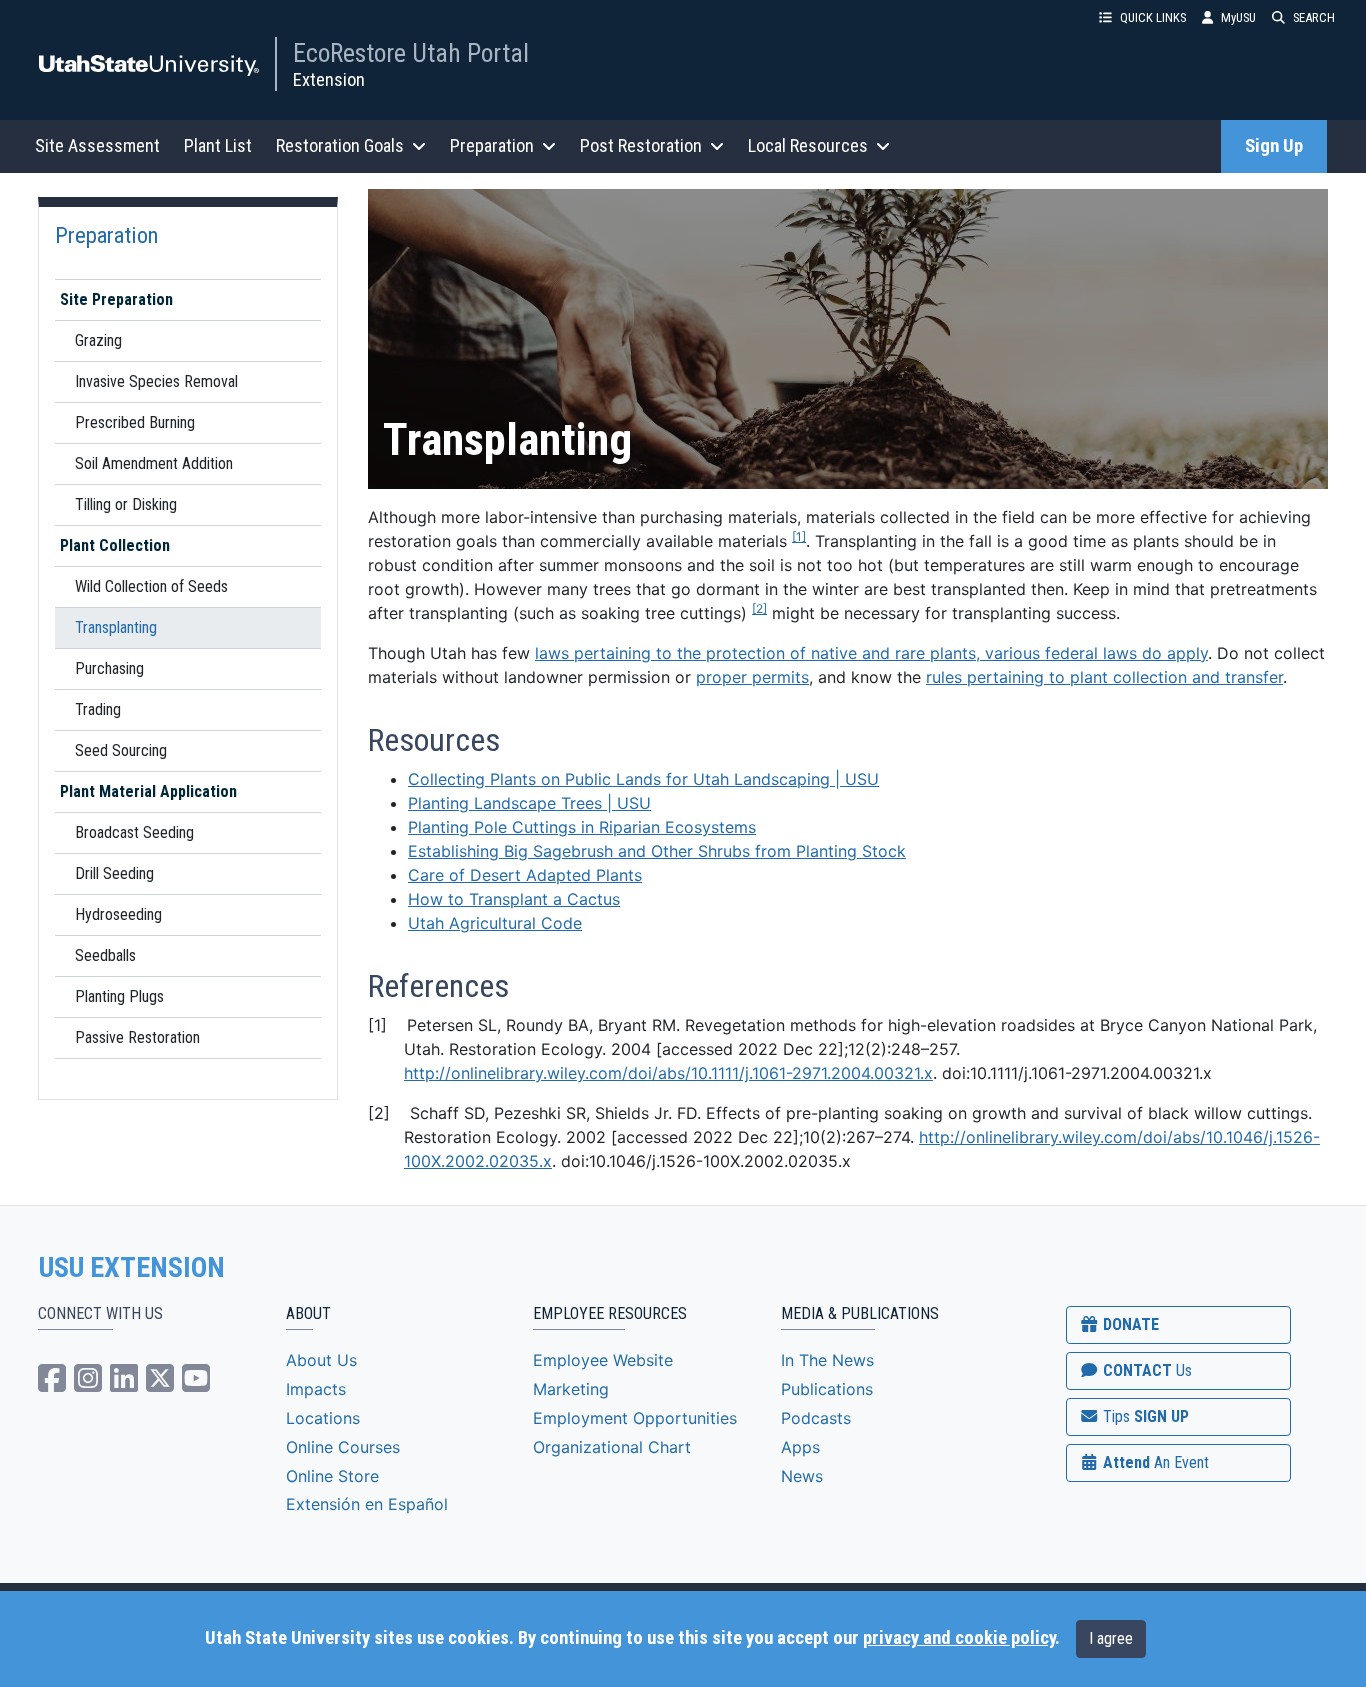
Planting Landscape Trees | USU (529, 803)
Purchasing (109, 668)
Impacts (316, 1389)
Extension (329, 79)
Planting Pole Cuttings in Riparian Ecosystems (582, 827)
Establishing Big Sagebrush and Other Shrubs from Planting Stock (657, 851)
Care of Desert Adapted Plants (525, 875)
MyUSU (1238, 17)
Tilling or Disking (126, 504)
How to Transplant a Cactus (514, 899)
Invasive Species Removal (156, 381)
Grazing (98, 340)
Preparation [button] (492, 145)
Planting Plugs (119, 996)
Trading (98, 709)
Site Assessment (97, 145)
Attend (1154, 1462)
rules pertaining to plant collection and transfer (1104, 677)
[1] (799, 536)
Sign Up (1274, 146)
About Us (321, 1360)
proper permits (752, 677)
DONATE (1129, 1324)
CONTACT (1145, 1370)
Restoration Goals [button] (340, 145)
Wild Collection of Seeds (151, 586)
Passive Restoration (137, 1037)
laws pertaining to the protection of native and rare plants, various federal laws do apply (871, 653)
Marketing (571, 1389)
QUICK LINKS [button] (1153, 17)
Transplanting (116, 627)
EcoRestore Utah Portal (411, 53)
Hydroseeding (118, 914)
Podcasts (816, 1418)
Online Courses (343, 1447)
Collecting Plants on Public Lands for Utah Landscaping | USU (643, 779)
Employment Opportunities (635, 1418)
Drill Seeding (114, 873)
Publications (827, 1389)
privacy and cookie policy (959, 1638)
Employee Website (603, 1360)
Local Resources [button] (808, 145)
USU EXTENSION (132, 1268)
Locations (323, 1418)
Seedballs (105, 955)
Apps (800, 1447)
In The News (827, 1360)
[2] (759, 608)
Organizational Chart (612, 1447)
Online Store (332, 1476)
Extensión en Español (367, 1504)
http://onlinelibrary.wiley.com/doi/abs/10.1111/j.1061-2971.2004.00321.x (668, 1073)
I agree (1111, 1638)
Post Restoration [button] (641, 145)
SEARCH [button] (1314, 17)
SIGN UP (1144, 1416)
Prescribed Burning (135, 422)
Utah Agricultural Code (495, 923)
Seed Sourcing (121, 750)
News (802, 1476)
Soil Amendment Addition (154, 463)
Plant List (218, 145)
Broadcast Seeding (134, 832)
